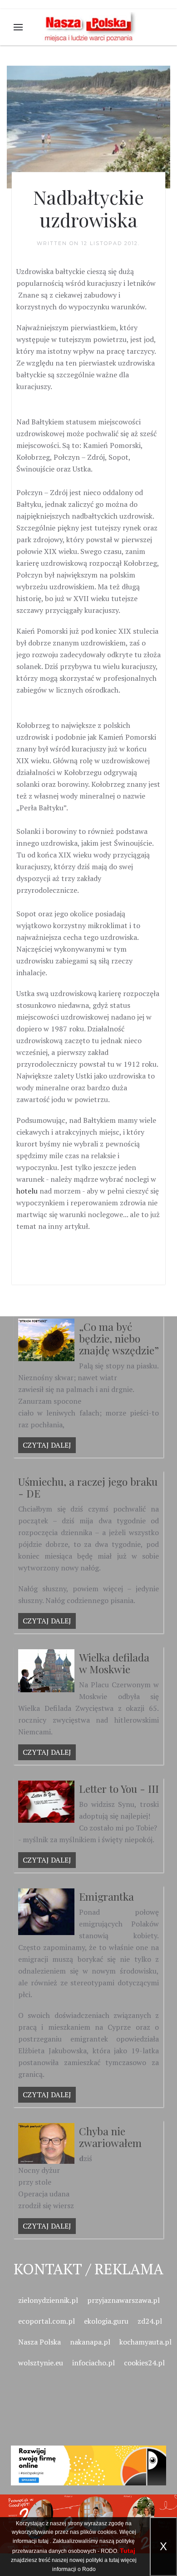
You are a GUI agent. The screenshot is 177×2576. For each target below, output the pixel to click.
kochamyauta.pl (145, 2342)
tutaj (43, 2541)
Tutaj (128, 2551)
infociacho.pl (93, 2363)
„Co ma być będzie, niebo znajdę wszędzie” (119, 1338)
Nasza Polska (39, 2342)
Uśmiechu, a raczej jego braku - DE (88, 1487)
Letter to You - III (119, 1789)
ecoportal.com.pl (47, 2321)
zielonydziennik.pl (48, 2300)
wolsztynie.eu (41, 2363)
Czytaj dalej (47, 1445)
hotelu (27, 1191)
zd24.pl (150, 2321)
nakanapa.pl (90, 2342)
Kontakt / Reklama (88, 2269)
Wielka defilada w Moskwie (114, 1663)
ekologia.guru (106, 2321)
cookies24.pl (144, 2363)
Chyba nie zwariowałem (110, 2137)
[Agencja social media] (88, 2455)
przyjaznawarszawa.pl (123, 2300)
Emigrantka (106, 1896)
